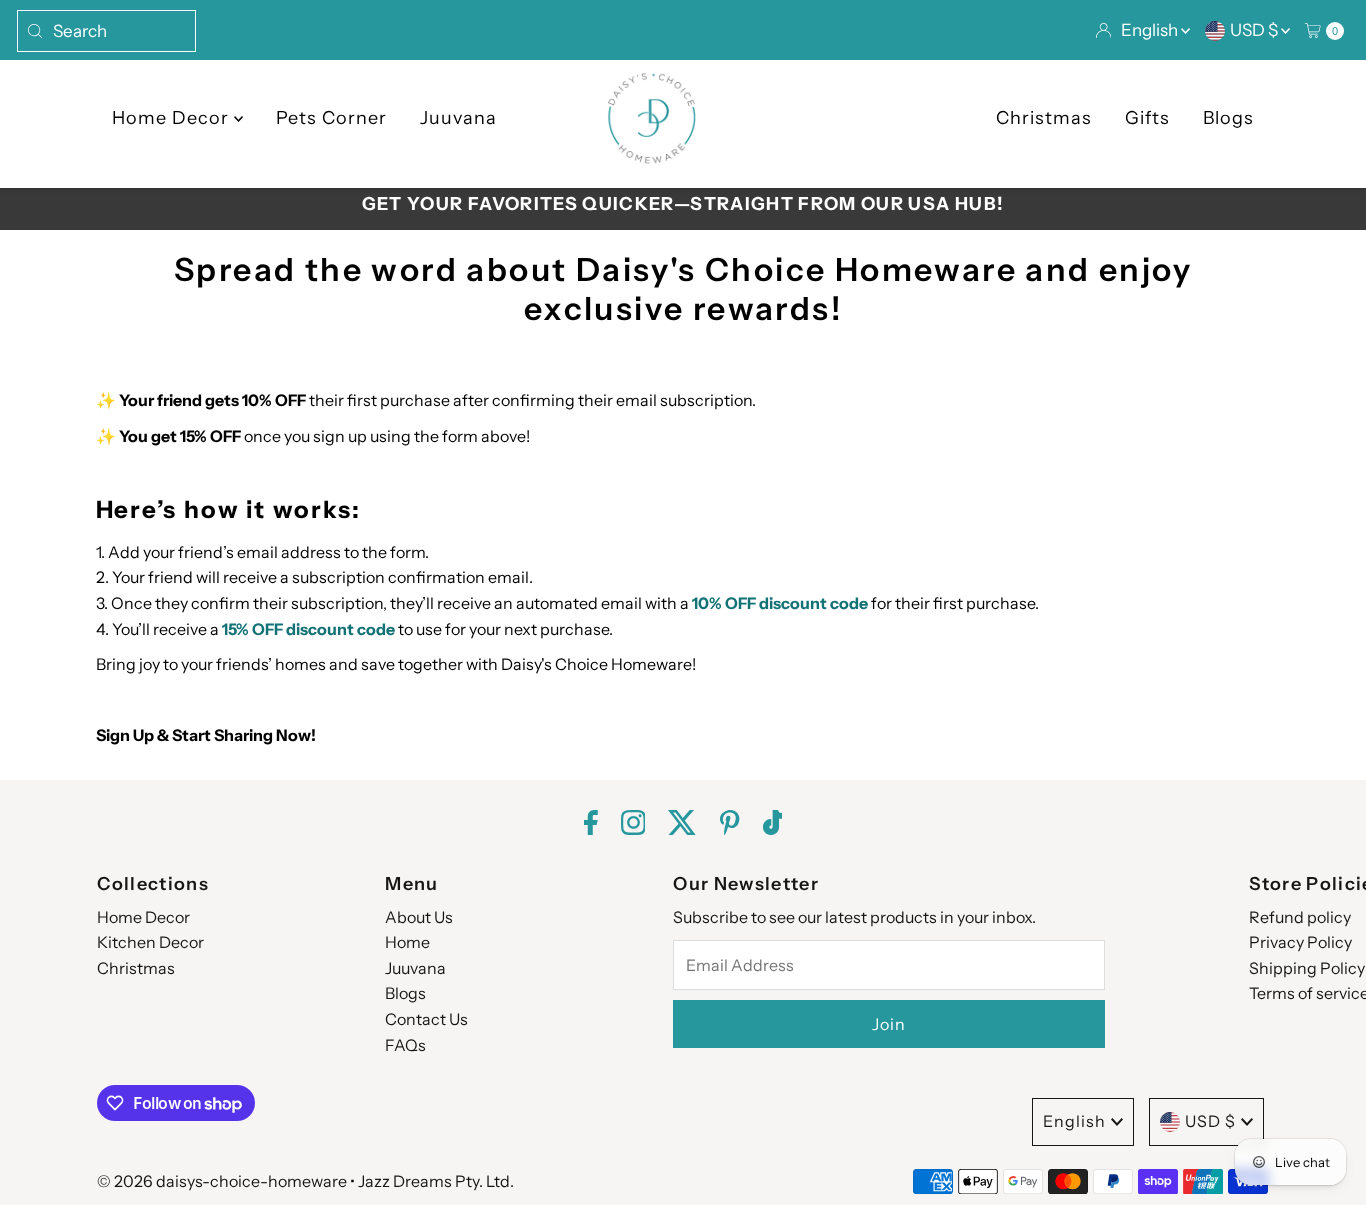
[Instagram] (633, 825)
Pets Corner (331, 118)
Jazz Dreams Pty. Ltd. (436, 1181)
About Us (419, 917)
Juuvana (458, 118)
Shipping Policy (1307, 968)
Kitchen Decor (150, 942)
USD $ (1255, 30)
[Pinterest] (729, 825)
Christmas (1044, 118)
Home (407, 942)
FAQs (405, 1045)
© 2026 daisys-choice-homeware (222, 1181)
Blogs (1228, 118)
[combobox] (106, 31)
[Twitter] (682, 825)
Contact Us (426, 1019)
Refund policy (1300, 917)
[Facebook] (591, 825)
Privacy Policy (1300, 942)
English (1151, 30)
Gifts (1147, 118)
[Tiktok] (773, 825)
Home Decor (173, 118)
